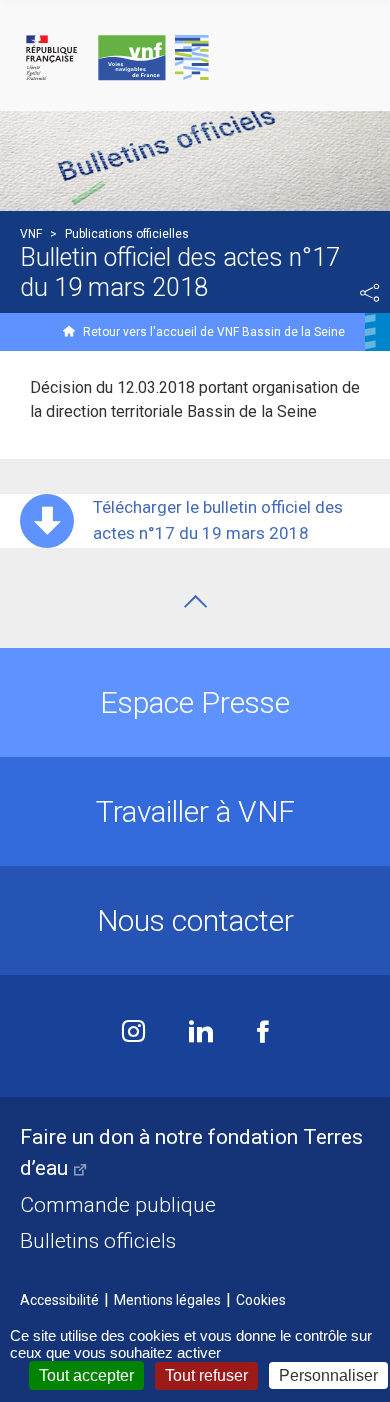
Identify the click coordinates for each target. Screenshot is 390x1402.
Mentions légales (167, 1300)
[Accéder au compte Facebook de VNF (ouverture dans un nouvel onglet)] (263, 1033)
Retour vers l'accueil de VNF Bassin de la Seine (214, 332)
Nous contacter (195, 920)
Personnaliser (328, 1375)
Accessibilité (59, 1300)
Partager (370, 293)
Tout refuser (206, 1375)
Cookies (261, 1300)
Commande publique (118, 1205)
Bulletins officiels (98, 1241)
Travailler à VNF (195, 811)
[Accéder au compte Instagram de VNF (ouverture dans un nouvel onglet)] (133, 1033)
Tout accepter (86, 1375)
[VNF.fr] (195, 58)
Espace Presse (195, 702)
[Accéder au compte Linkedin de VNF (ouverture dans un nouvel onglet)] (201, 1033)
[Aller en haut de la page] (195, 601)
